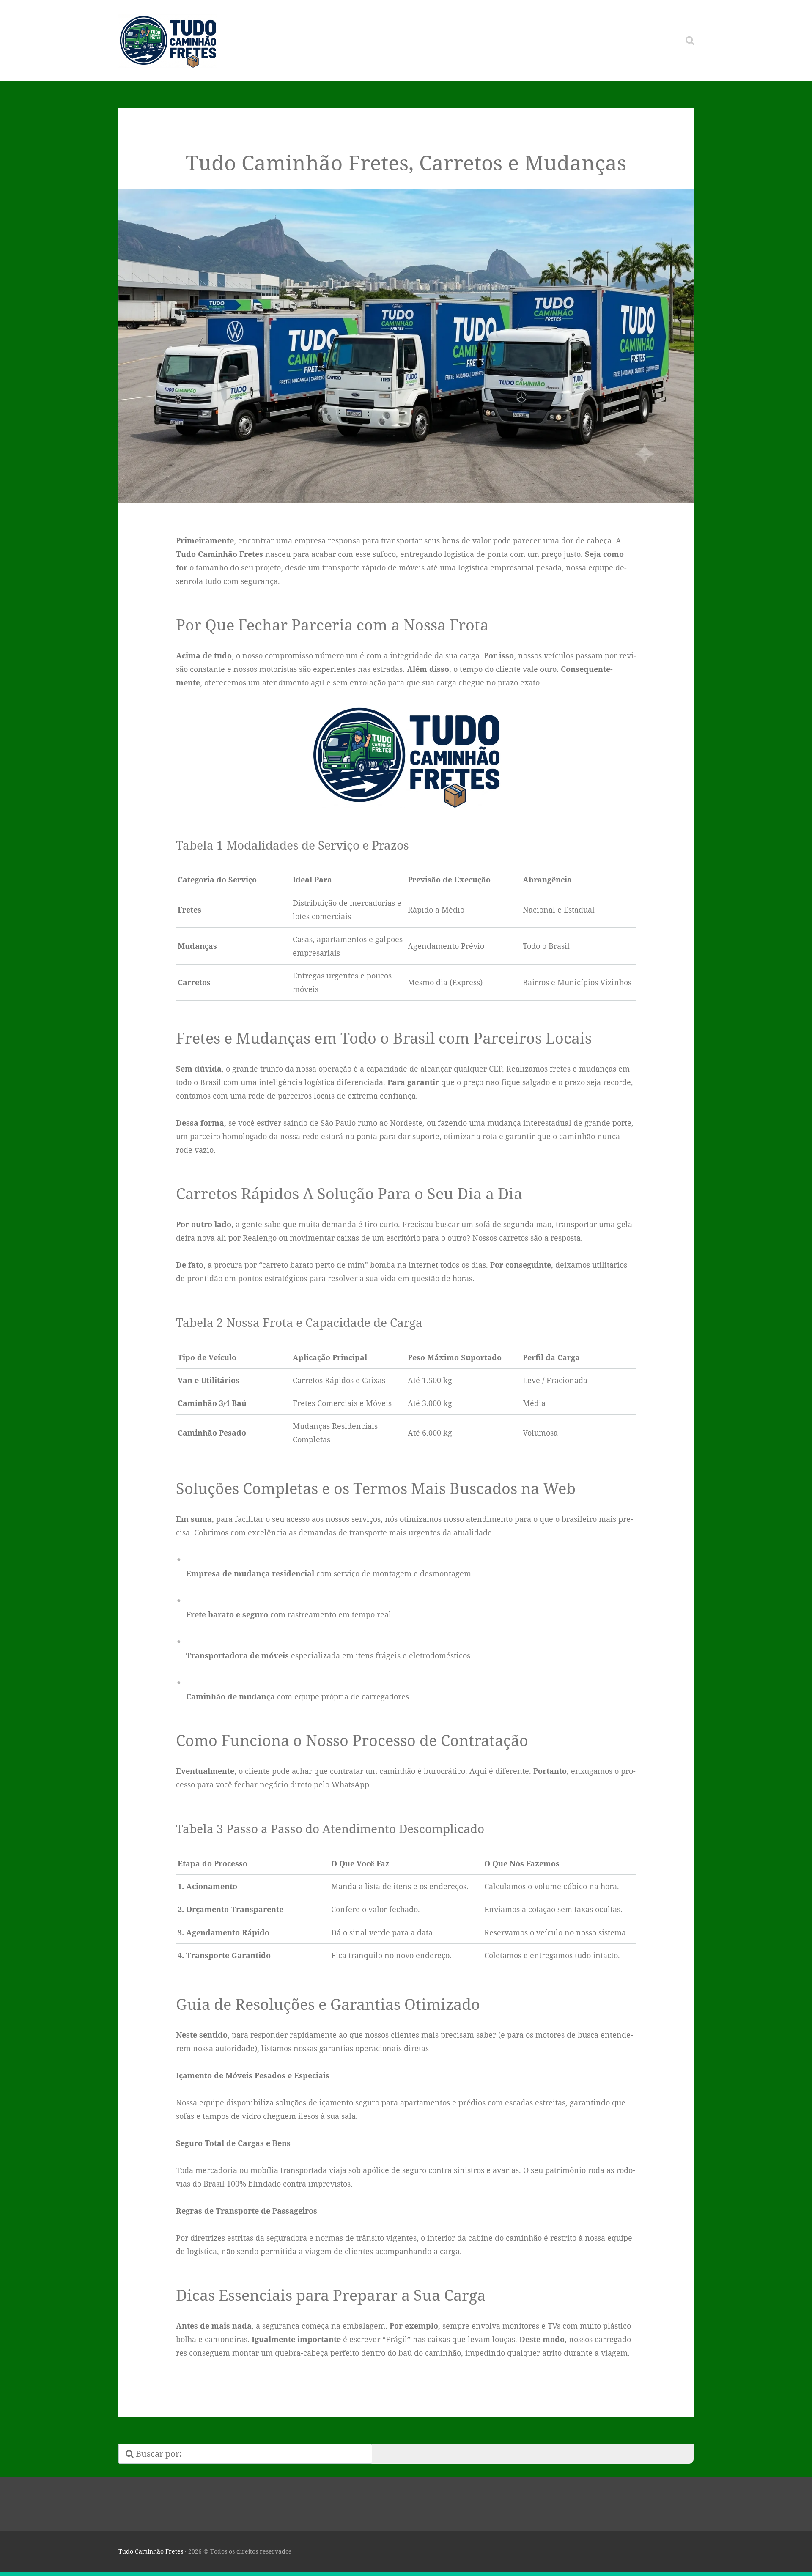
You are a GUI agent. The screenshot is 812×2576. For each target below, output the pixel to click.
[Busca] (682, 30)
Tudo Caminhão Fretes (151, 2551)
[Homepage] (168, 41)
